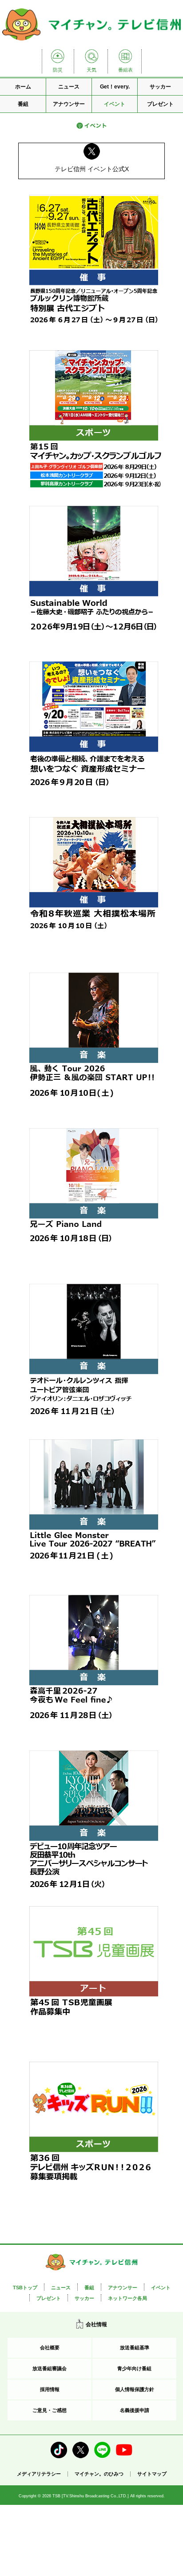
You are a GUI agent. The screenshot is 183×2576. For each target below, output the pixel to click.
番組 (23, 104)
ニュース (69, 87)
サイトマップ (152, 2474)
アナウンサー (69, 104)
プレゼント (160, 104)
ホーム (23, 87)
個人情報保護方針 (135, 2389)
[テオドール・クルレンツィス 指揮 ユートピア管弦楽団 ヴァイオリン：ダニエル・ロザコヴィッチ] (94, 1357)
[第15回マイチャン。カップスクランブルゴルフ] (94, 424)
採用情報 (50, 2389)
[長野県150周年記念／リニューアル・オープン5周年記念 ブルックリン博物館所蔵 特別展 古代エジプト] (94, 268)
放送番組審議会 (50, 2368)
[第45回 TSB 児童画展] (94, 1979)
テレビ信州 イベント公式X (92, 169)
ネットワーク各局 (127, 2298)
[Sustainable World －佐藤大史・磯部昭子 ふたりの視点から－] (94, 579)
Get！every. (115, 87)
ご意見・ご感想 (50, 2410)
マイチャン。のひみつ (99, 2474)
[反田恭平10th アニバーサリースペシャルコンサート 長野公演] (94, 1824)
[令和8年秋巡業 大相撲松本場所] (94, 890)
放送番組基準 (135, 2348)
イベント (115, 104)
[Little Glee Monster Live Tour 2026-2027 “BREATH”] (94, 1513)
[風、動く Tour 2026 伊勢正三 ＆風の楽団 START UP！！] (94, 1046)
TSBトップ (25, 2288)
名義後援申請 (135, 2410)
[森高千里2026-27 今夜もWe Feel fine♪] (94, 1668)
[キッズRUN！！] (94, 2135)
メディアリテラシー (39, 2474)
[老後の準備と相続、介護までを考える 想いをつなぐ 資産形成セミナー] (94, 735)
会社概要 (50, 2348)
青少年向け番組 (134, 2368)
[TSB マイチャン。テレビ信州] (91, 42)
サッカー (160, 87)
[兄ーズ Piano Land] (94, 1202)
